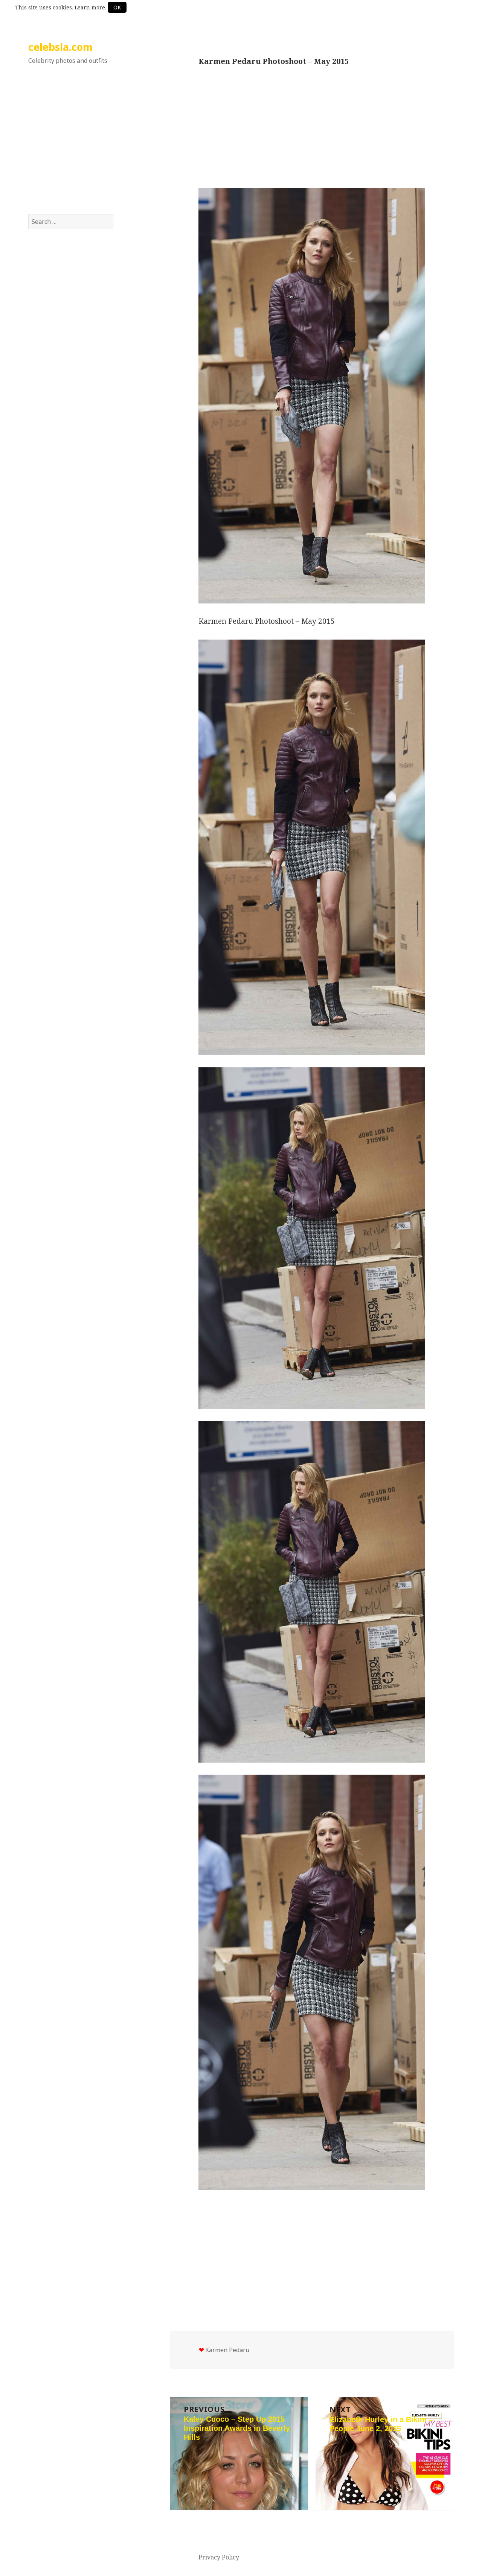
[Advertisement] (71, 146)
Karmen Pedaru (227, 2350)
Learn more (90, 7)
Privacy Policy (219, 2557)
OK (117, 7)
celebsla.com (60, 47)
